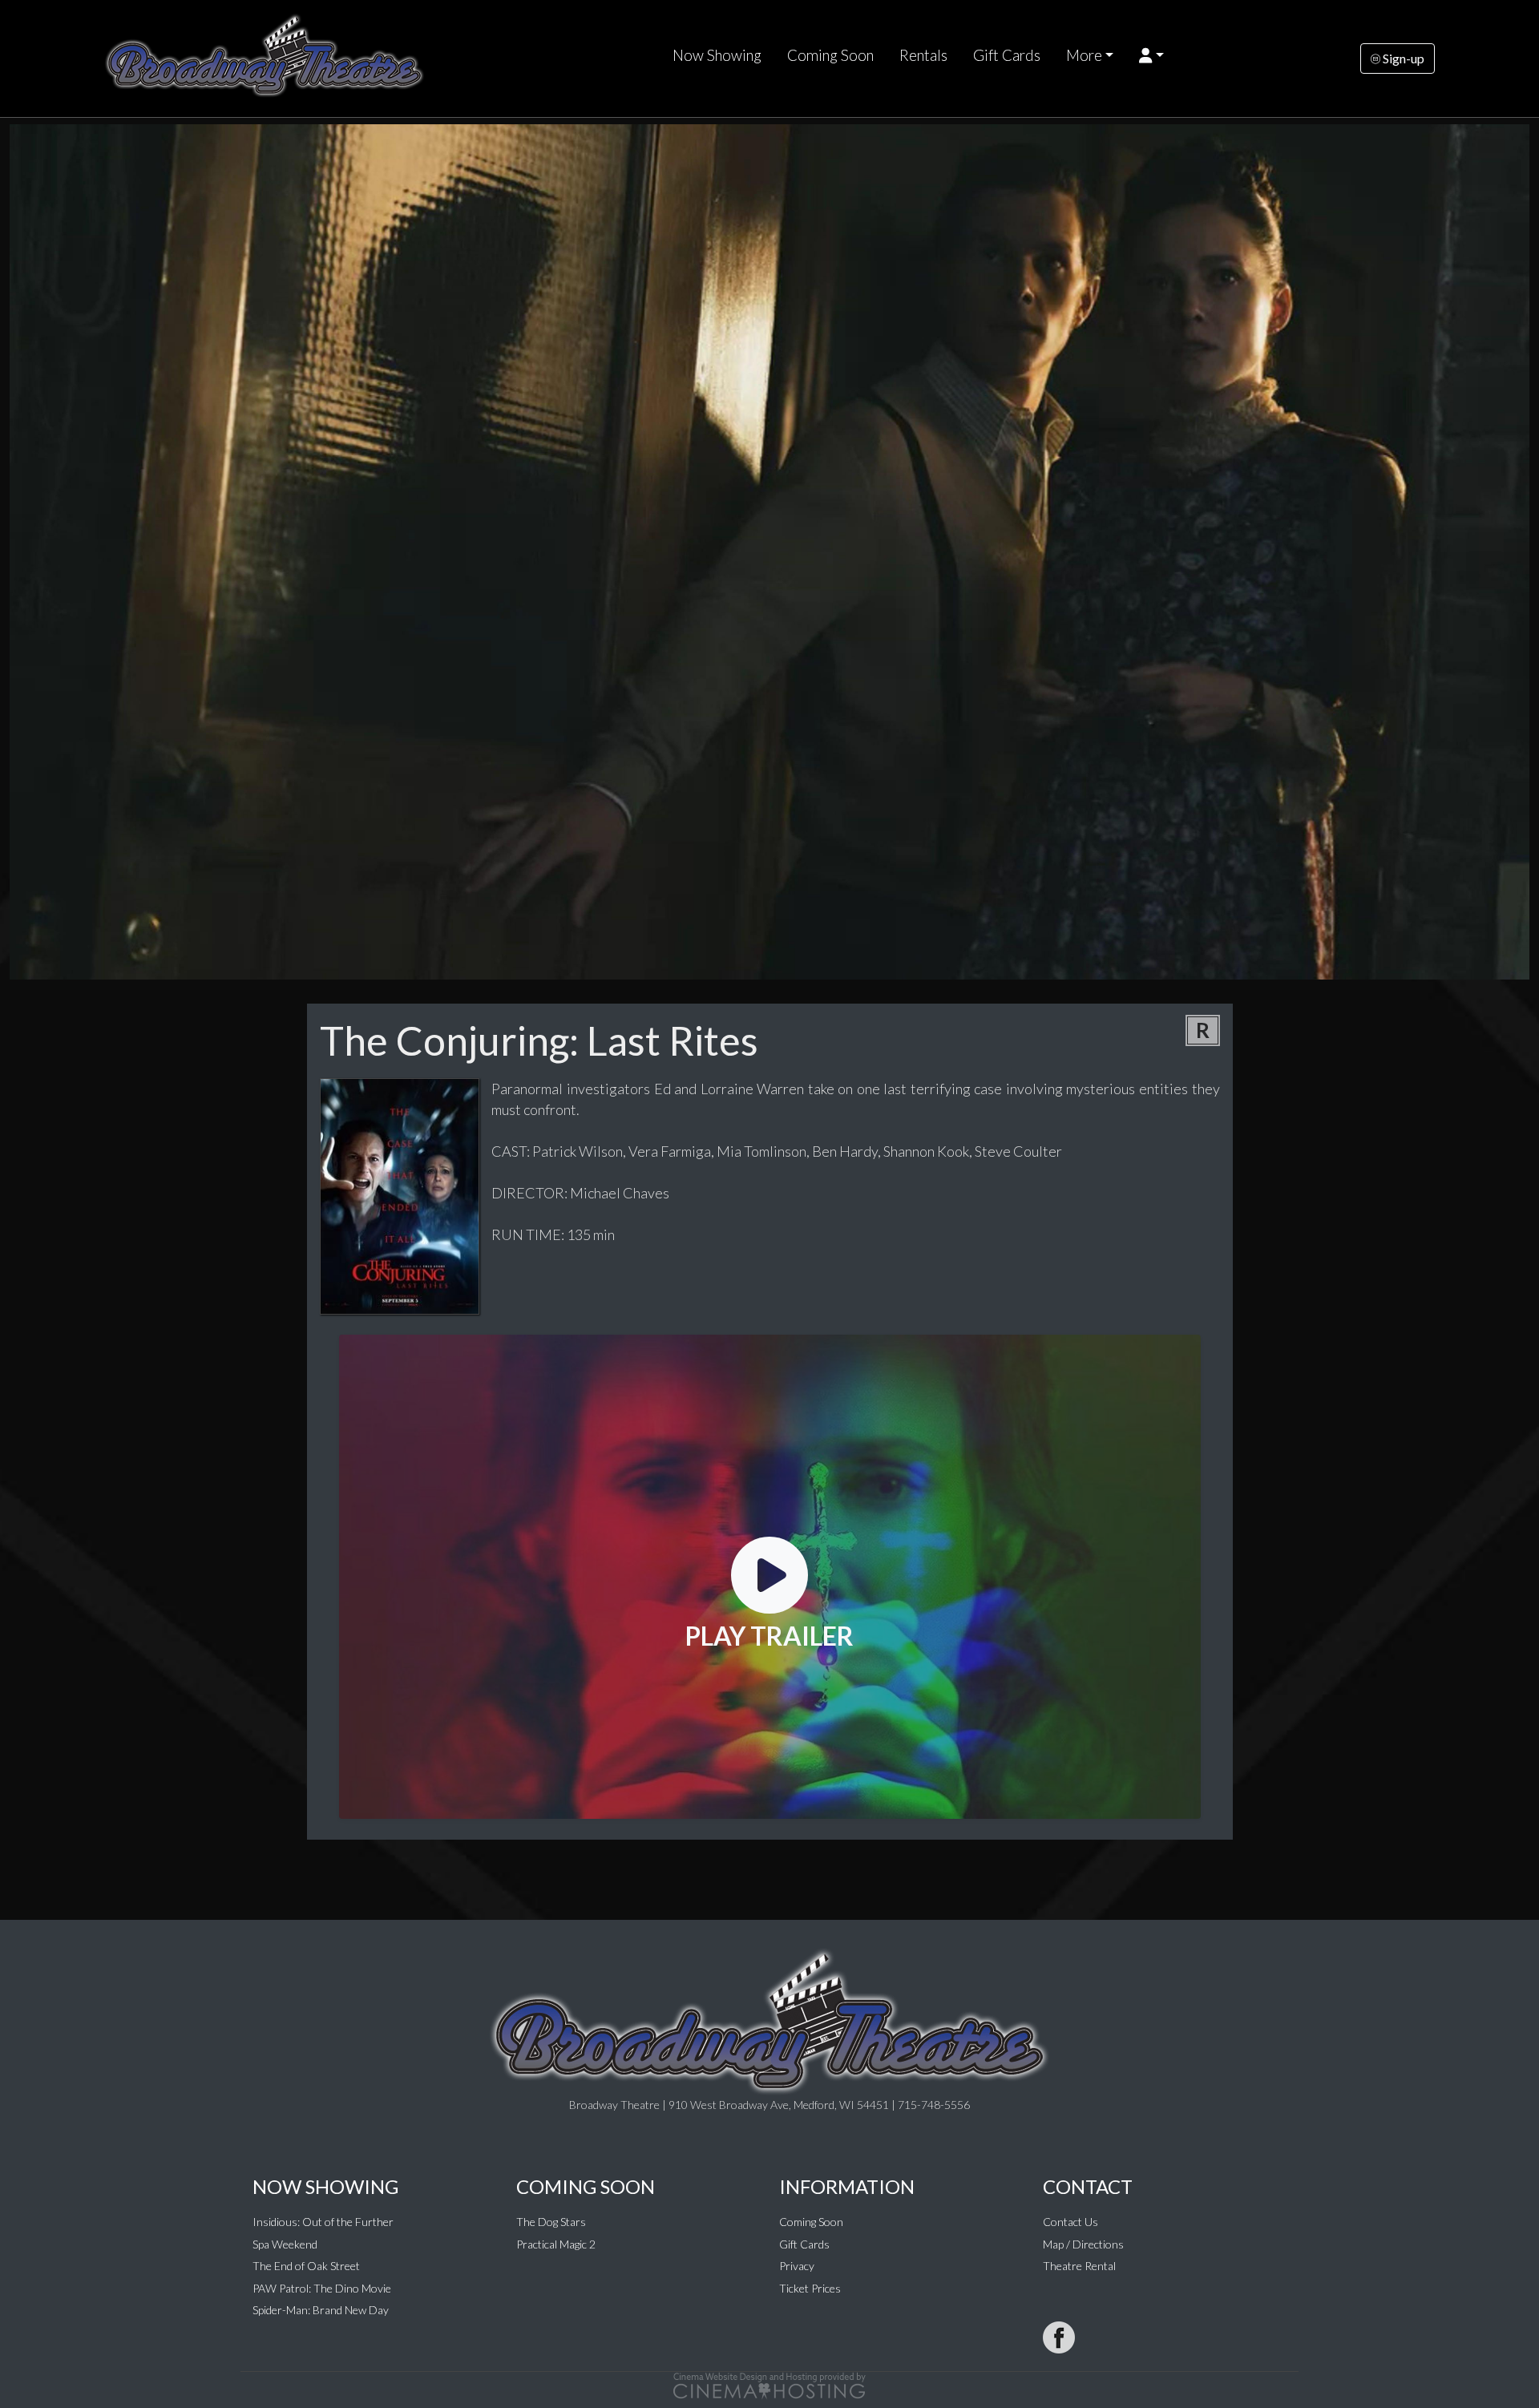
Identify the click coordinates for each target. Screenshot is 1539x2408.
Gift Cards (1007, 55)
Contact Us (1070, 2222)
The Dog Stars (551, 2222)
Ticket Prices (810, 2288)
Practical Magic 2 (556, 2244)
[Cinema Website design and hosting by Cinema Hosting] (769, 2384)
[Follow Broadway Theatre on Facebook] (1059, 2337)
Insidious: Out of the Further (323, 2222)
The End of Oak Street (306, 2266)
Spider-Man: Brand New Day (321, 2310)
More (1084, 55)
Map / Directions (1083, 2244)
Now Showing (717, 55)
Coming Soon (830, 55)
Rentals (923, 55)
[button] (1151, 55)
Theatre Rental (1079, 2266)
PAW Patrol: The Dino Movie (322, 2288)
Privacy (797, 2266)
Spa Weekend (285, 2244)
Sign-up (1402, 58)
